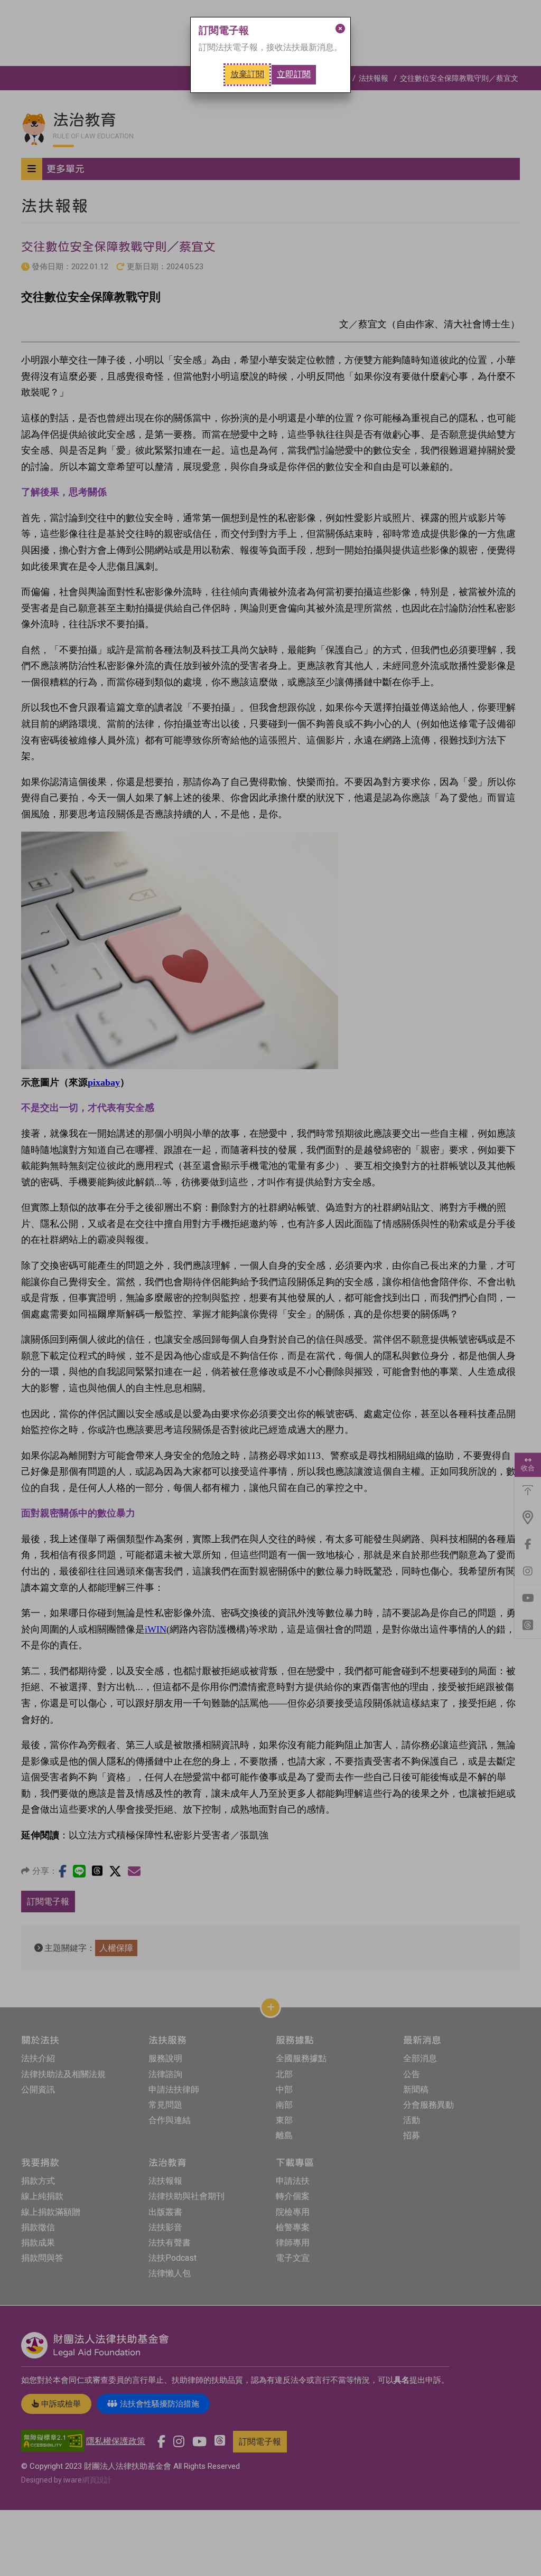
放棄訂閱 (247, 74)
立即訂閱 (294, 74)
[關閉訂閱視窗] (340, 29)
